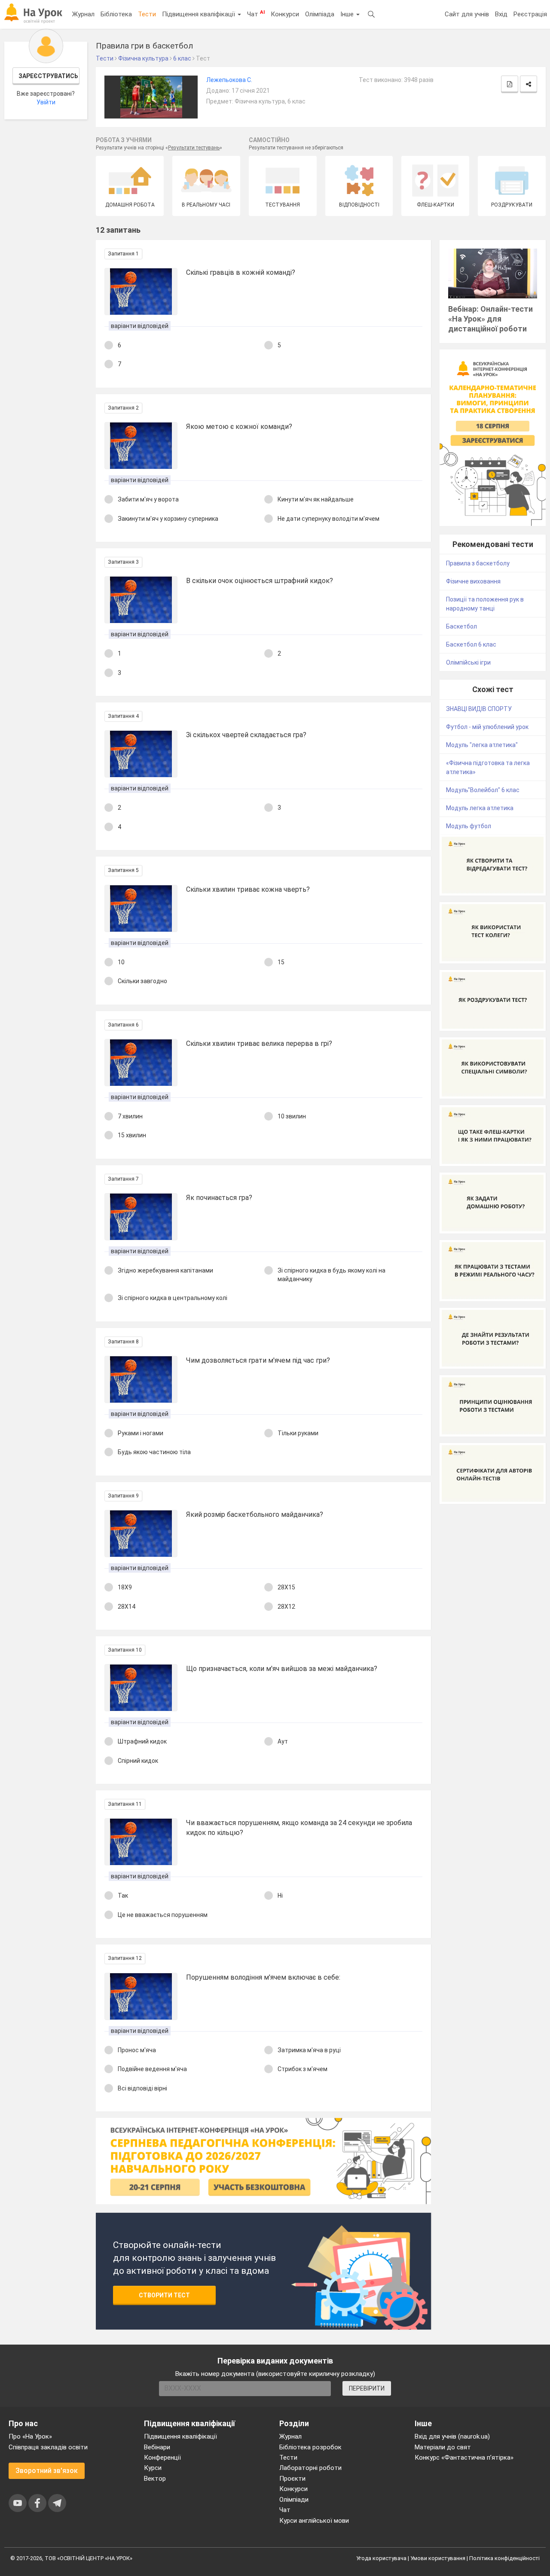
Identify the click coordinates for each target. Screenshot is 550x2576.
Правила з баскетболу (478, 563)
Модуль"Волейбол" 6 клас (483, 790)
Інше (348, 14)
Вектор (155, 2479)
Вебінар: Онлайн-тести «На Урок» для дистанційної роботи (490, 319)
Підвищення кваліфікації (199, 14)
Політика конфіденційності (504, 2558)
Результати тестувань (194, 148)
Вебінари (157, 2447)
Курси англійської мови (314, 2521)
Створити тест (164, 2295)
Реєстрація (530, 14)
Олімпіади (294, 2500)
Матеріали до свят (443, 2447)
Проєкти (292, 2479)
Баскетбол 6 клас (471, 644)
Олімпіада (320, 14)
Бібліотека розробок (310, 2447)
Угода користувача (381, 2558)
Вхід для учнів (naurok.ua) (452, 2436)
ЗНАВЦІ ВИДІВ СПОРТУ (479, 709)
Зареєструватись (48, 76)
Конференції (162, 2458)
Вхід (501, 14)
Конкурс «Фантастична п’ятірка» (464, 2458)
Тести (147, 14)
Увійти (46, 102)
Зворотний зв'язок (47, 2471)
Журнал (83, 14)
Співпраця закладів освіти (48, 2447)
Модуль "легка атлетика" (482, 745)
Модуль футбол (469, 826)
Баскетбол (461, 626)
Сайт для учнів (467, 14)
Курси (153, 2468)
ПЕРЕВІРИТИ (367, 2388)
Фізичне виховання (473, 581)
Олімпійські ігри (468, 662)
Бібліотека (116, 14)
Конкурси (285, 14)
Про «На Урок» (30, 2436)
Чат (256, 14)
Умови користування (438, 2558)
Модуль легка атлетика (480, 808)
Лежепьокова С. (229, 80)
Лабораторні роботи (310, 2468)
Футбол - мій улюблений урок (487, 727)
